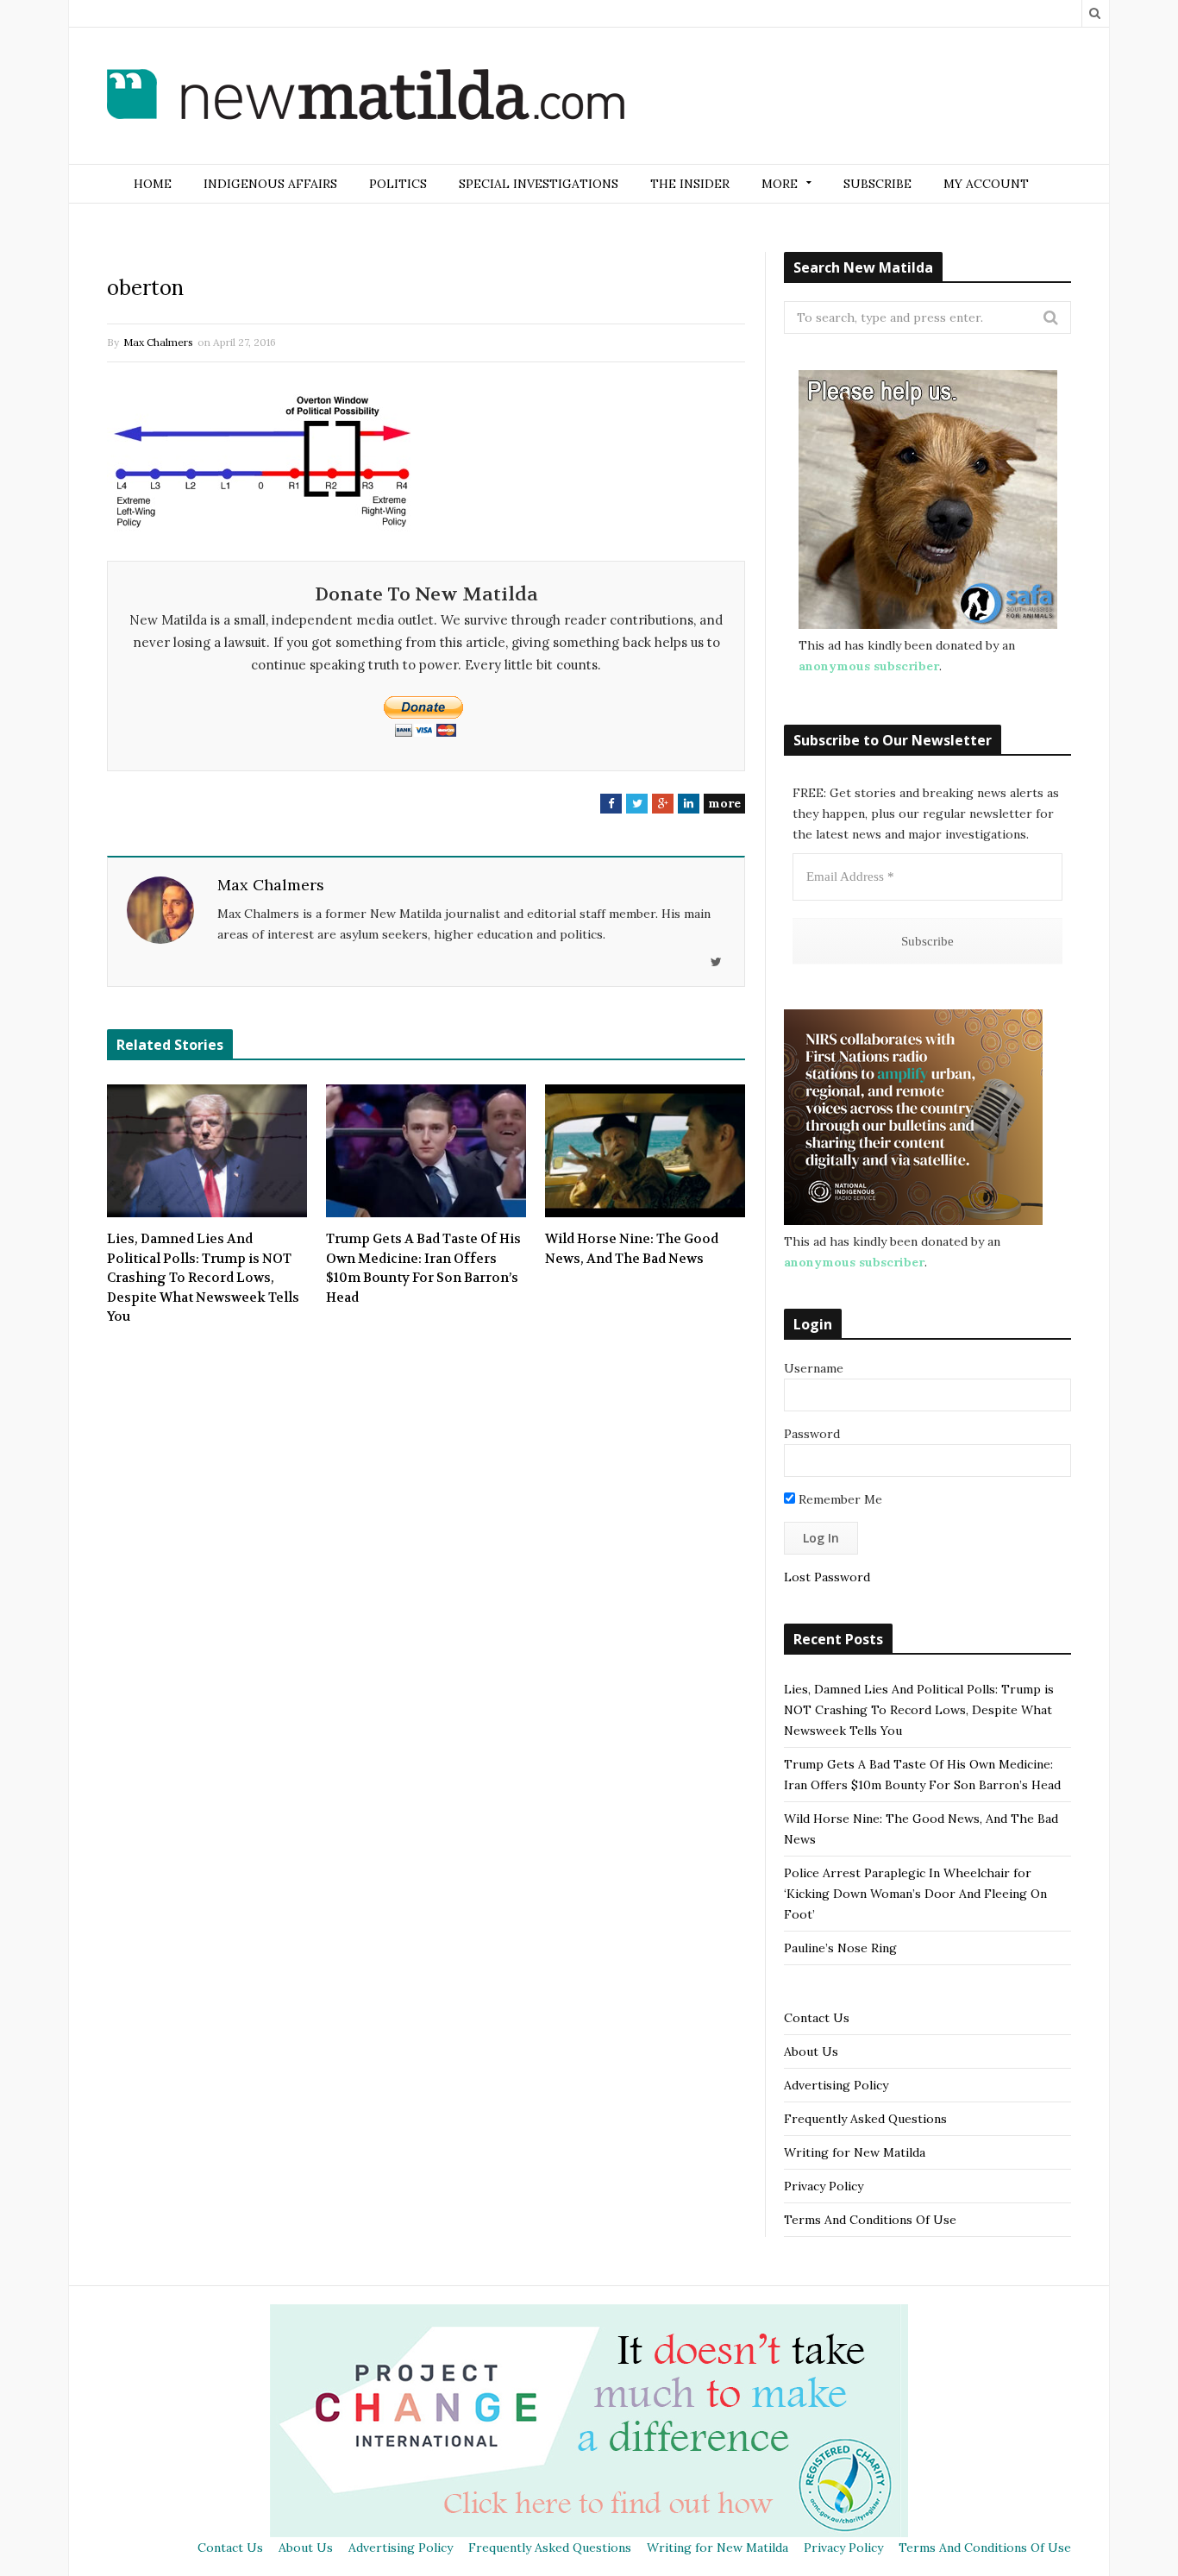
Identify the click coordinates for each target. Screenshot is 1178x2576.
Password (812, 1434)
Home (153, 184)
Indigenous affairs (270, 184)
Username (814, 1368)
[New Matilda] (366, 97)
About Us (811, 2051)
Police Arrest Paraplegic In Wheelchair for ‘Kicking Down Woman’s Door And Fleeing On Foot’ (915, 1894)
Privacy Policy (824, 2186)
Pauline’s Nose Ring (840, 1948)
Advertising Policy (836, 2085)
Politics (398, 184)
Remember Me (839, 1499)
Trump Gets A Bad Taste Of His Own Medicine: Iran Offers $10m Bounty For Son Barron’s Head (423, 1268)
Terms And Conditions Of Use (870, 2220)
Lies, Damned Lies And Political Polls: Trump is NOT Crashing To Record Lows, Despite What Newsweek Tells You (203, 1278)
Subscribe (877, 184)
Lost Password (827, 1577)
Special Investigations (539, 184)
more (724, 803)
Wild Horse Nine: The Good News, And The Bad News (632, 1249)
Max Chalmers (158, 342)
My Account (986, 184)
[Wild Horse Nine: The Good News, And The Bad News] (645, 1151)
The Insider (690, 184)
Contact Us (817, 2018)
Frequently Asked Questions (865, 2119)
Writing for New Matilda (855, 2152)
